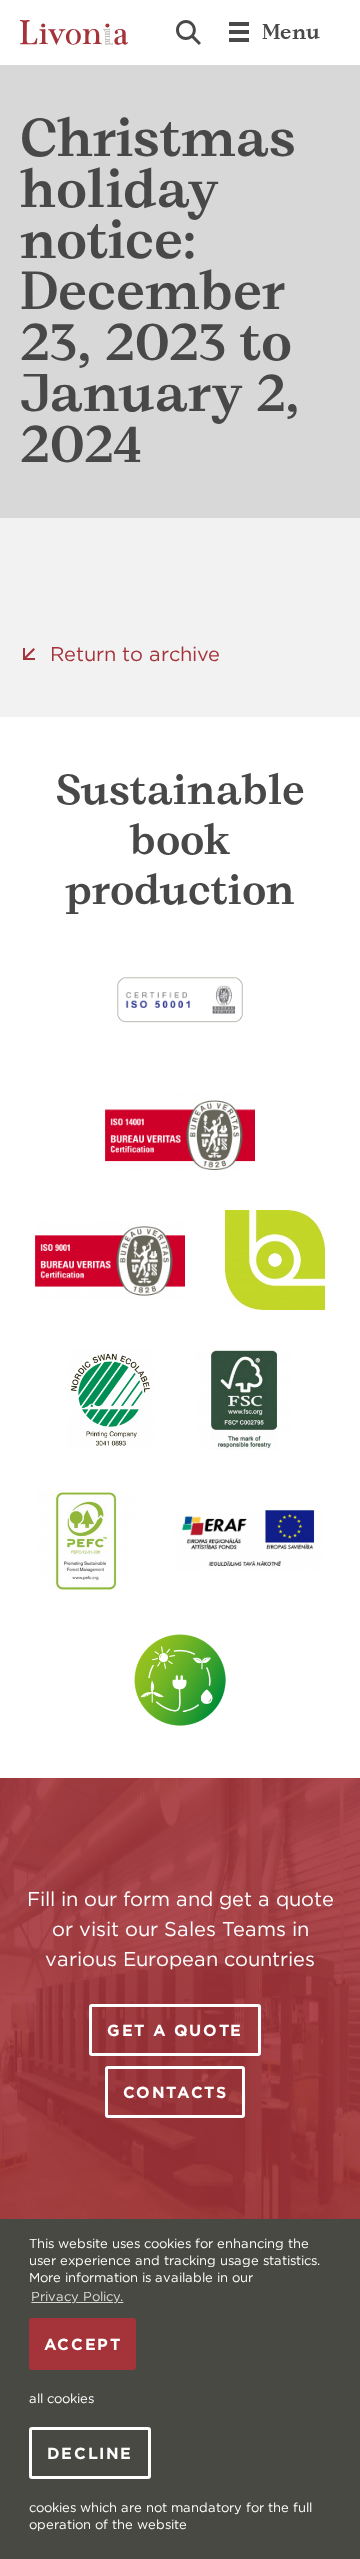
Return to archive (135, 653)
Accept (83, 2344)
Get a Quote (175, 2030)
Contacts (175, 2092)
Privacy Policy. (77, 2296)
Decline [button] (90, 2453)
